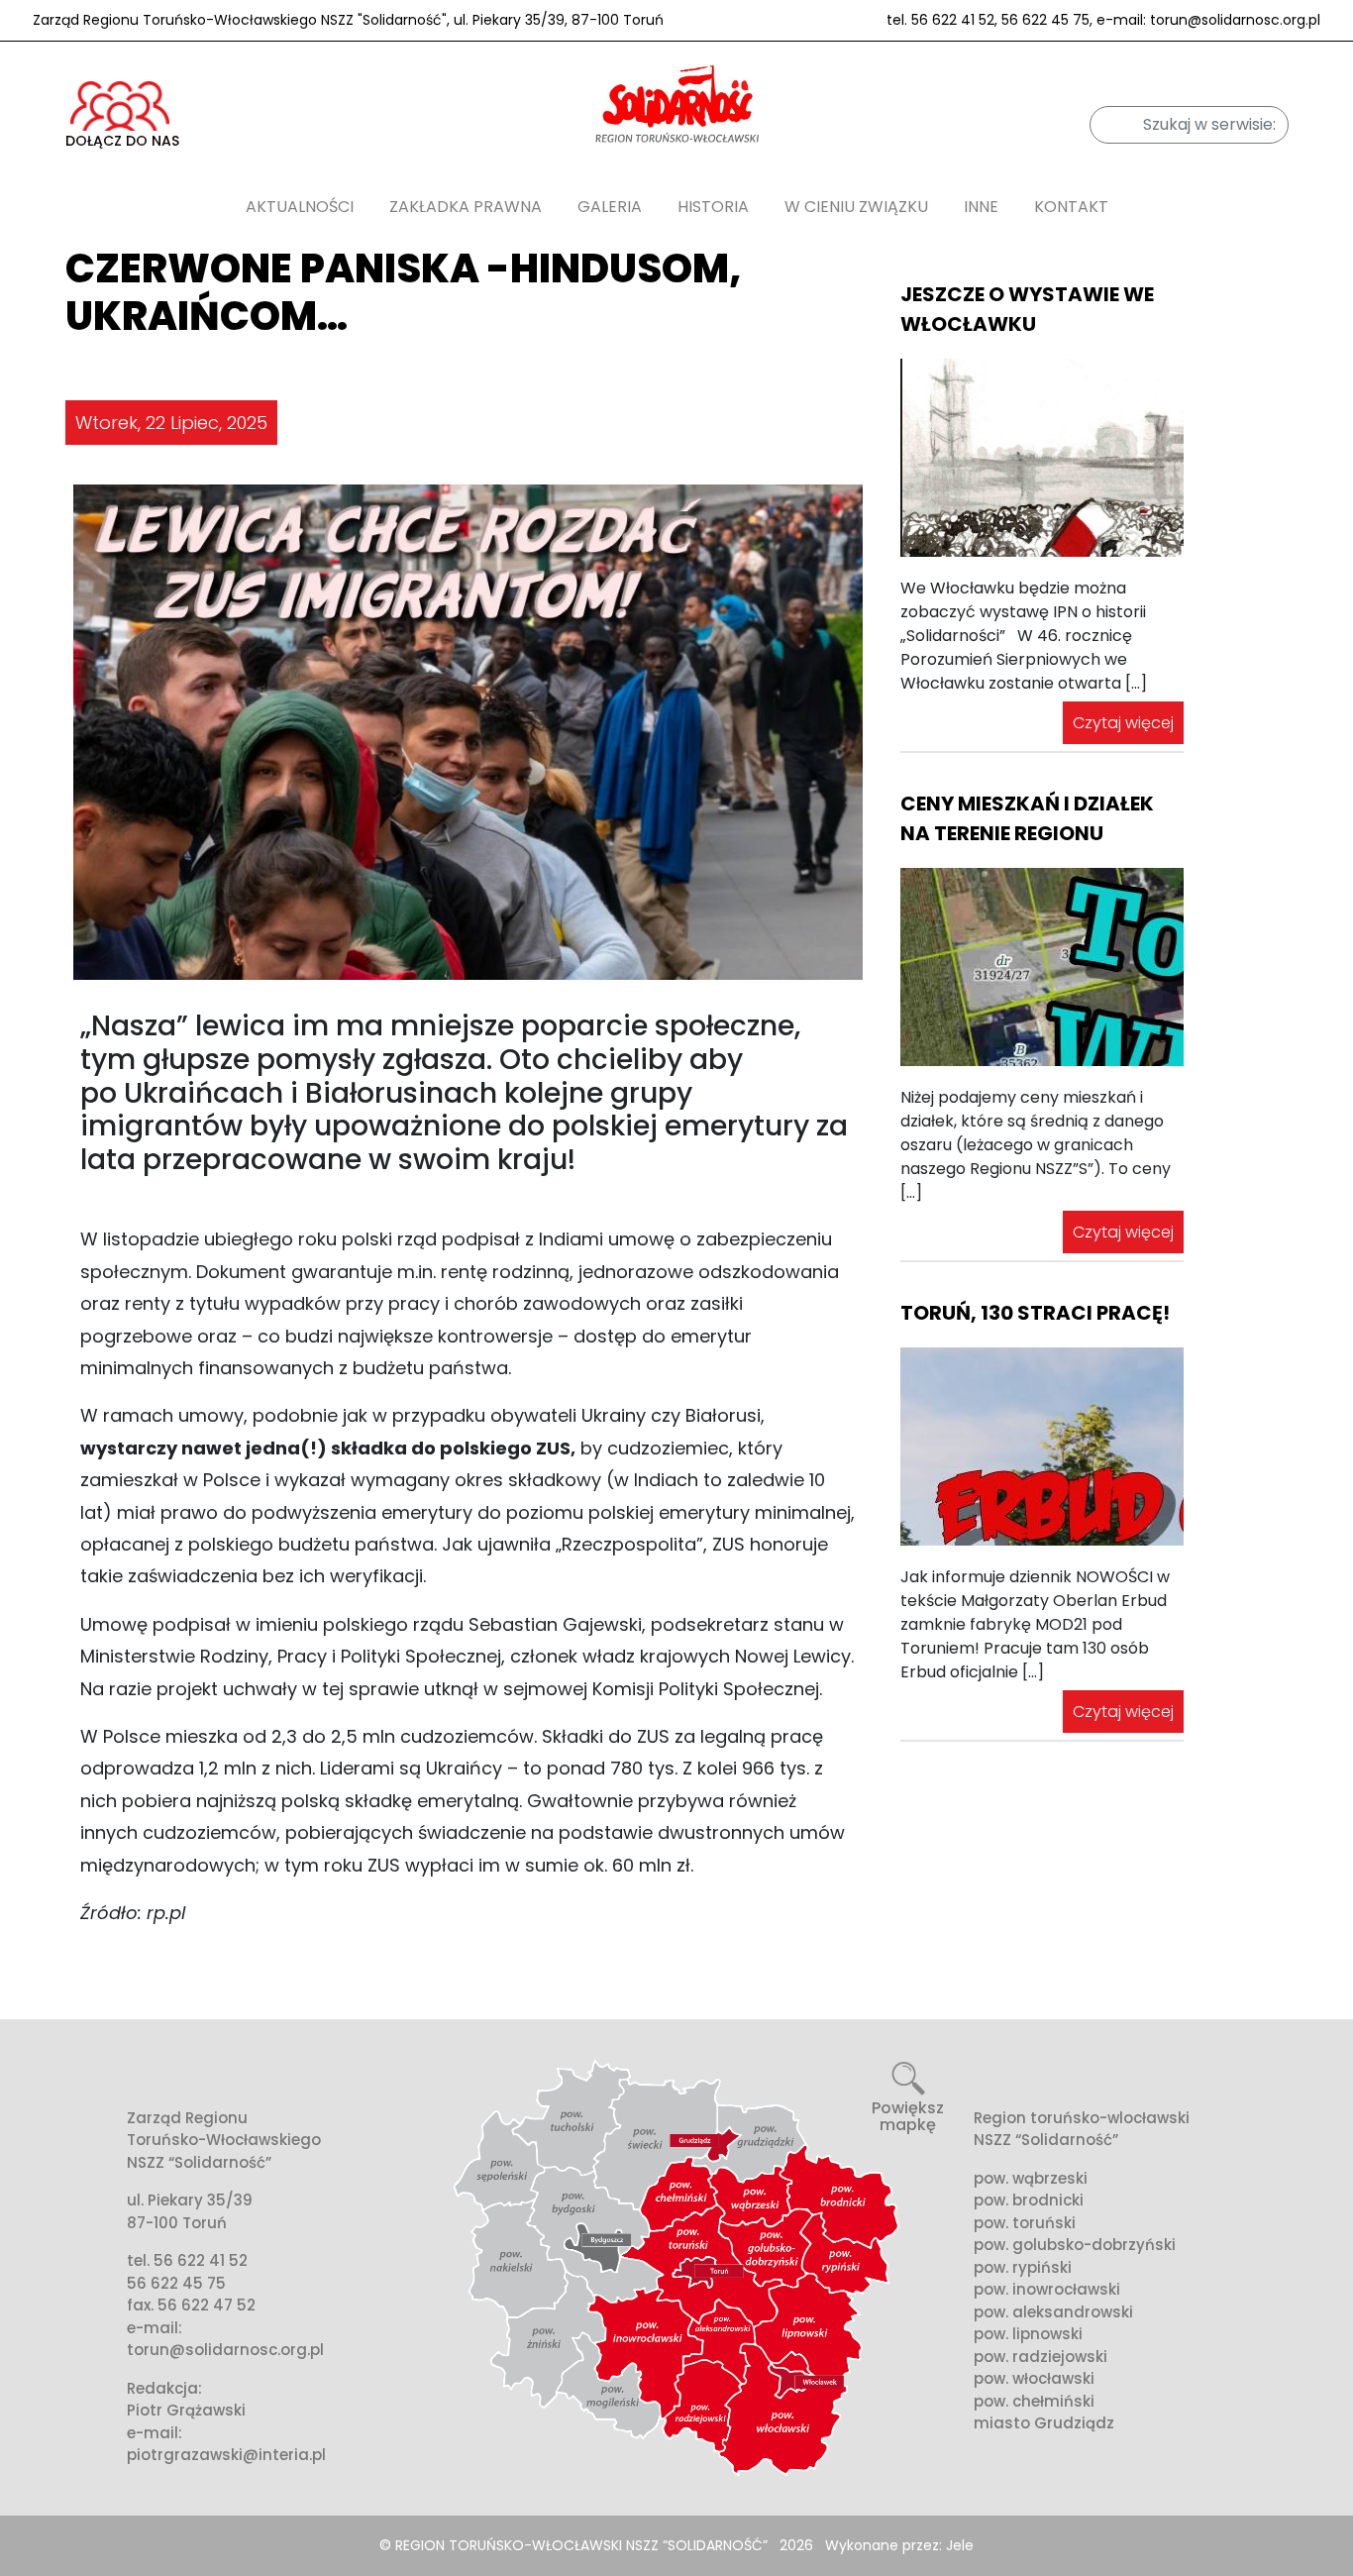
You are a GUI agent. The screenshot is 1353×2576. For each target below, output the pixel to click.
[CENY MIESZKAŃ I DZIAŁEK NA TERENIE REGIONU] (1042, 967)
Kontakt (1071, 207)
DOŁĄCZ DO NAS (122, 141)
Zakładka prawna (466, 207)
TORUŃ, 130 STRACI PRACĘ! (1035, 1313)
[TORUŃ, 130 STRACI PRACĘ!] (1042, 1447)
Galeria (610, 207)
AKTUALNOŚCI (300, 207)
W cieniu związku (856, 207)
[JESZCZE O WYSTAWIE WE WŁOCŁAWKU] (1042, 458)
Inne (981, 207)
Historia (713, 207)
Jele (960, 2545)
